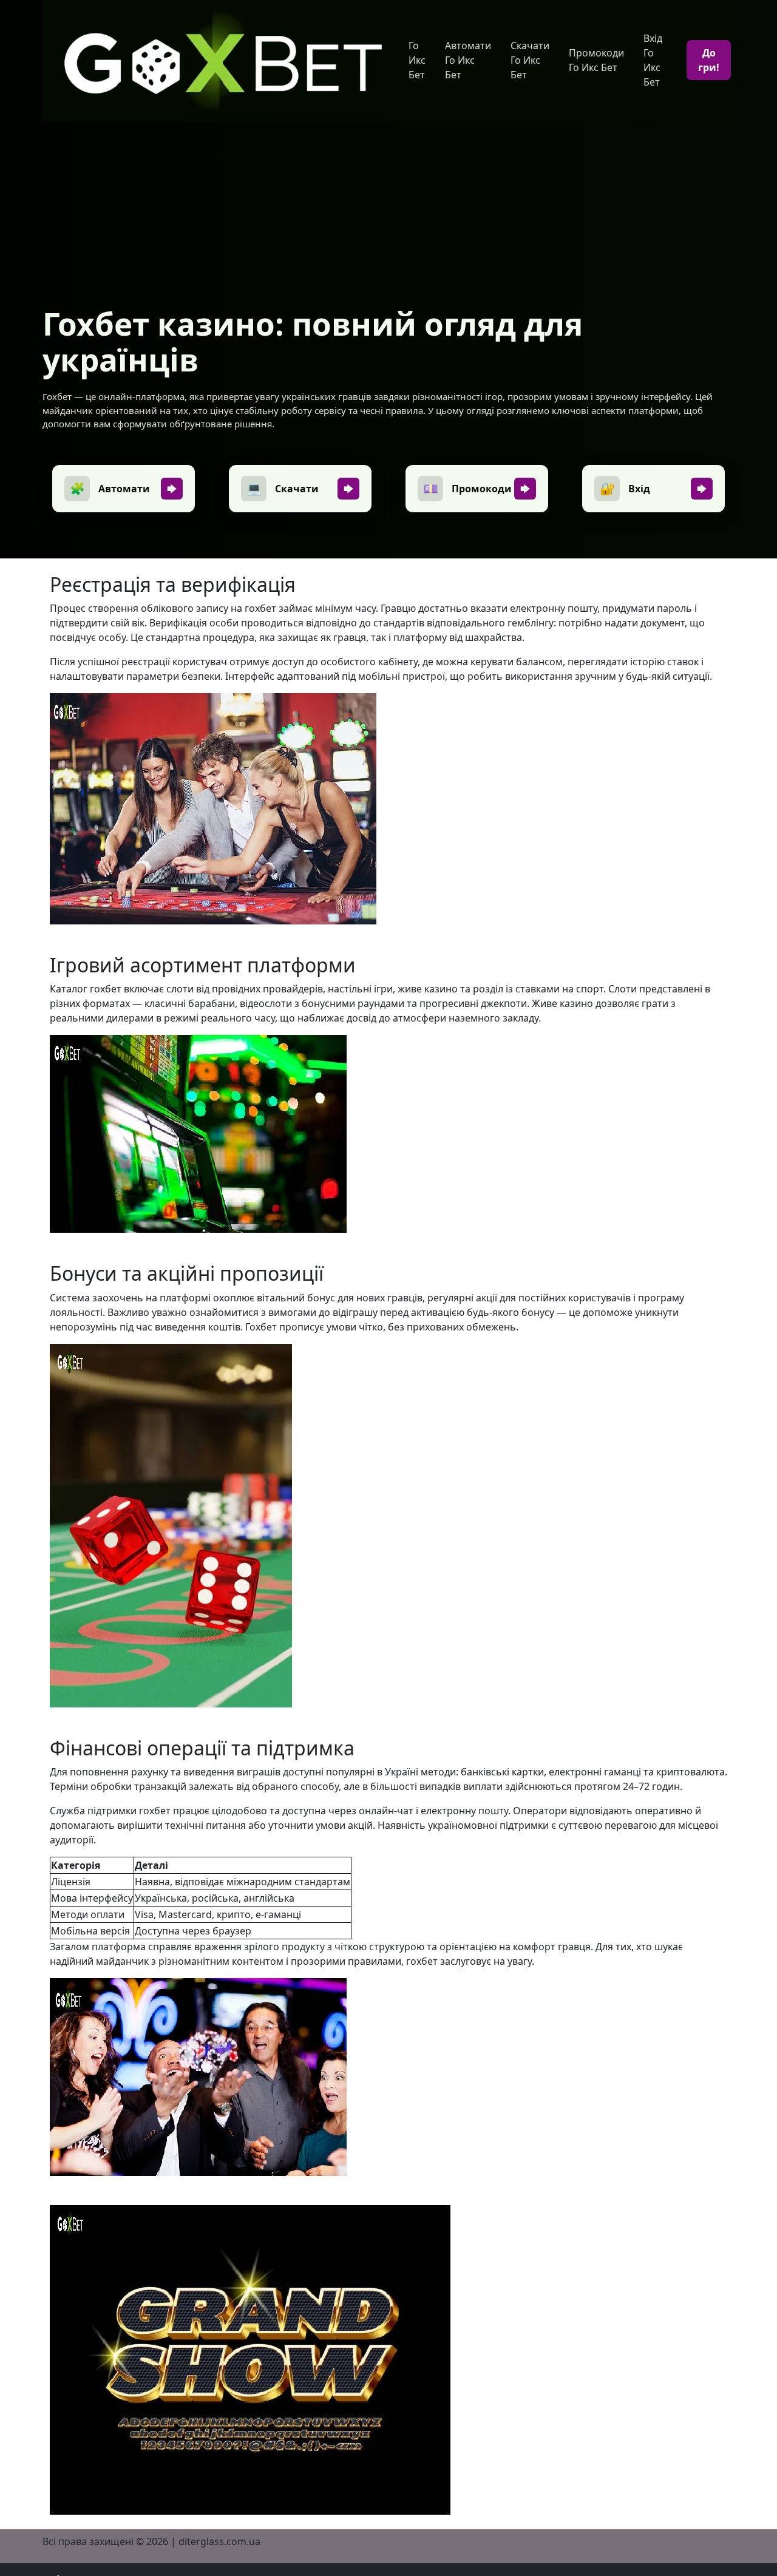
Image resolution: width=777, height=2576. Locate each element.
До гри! (709, 60)
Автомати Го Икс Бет (468, 60)
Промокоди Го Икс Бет (596, 60)
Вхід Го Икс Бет (653, 60)
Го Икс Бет (417, 60)
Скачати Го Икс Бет (530, 60)
